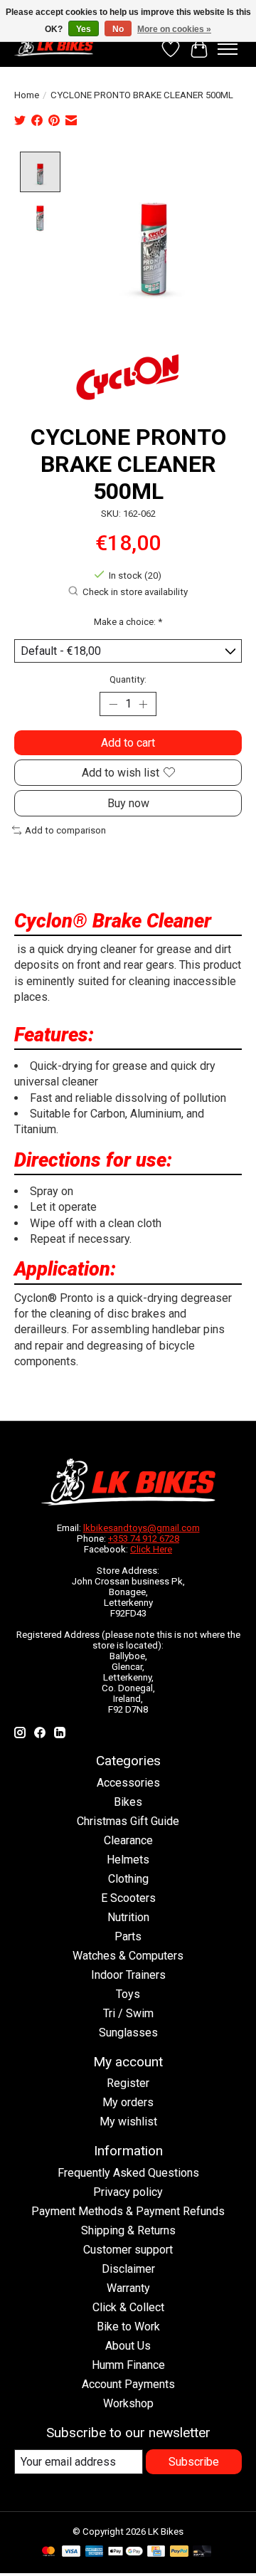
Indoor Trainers (128, 1975)
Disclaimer (128, 2269)
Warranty (128, 2288)
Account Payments (128, 2384)
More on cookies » (174, 29)
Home (27, 95)
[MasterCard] (48, 2552)
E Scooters (128, 1898)
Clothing (128, 1879)
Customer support (128, 2250)
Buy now (128, 803)
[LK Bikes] (54, 46)
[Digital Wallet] (126, 2552)
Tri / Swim (128, 2013)
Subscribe (194, 2462)
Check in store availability (135, 592)
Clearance (128, 1840)
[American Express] (95, 2552)
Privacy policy (128, 2192)
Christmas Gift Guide (128, 1821)
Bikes (128, 1802)
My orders (128, 2102)
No (118, 29)
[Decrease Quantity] (113, 704)
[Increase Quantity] (143, 704)
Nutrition (128, 1917)
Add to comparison (65, 830)
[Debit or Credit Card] (202, 2552)
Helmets (128, 1860)
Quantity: (128, 679)
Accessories (128, 1783)
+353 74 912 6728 (144, 1539)
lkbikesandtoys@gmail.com (142, 1528)
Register (128, 2083)
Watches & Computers (128, 1956)
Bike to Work (128, 2327)
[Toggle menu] (228, 49)
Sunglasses (128, 2033)
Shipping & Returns (128, 2230)
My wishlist (128, 2122)
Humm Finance (128, 2365)
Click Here (151, 1549)
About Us (128, 2346)
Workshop (128, 2403)
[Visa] (71, 2552)
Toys (128, 1994)
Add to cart (128, 743)
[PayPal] (179, 2552)
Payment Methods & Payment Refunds (128, 2211)
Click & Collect (128, 2307)
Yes (84, 29)
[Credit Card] (156, 2552)
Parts (128, 1936)
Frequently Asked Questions (128, 2173)
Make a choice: (128, 622)
